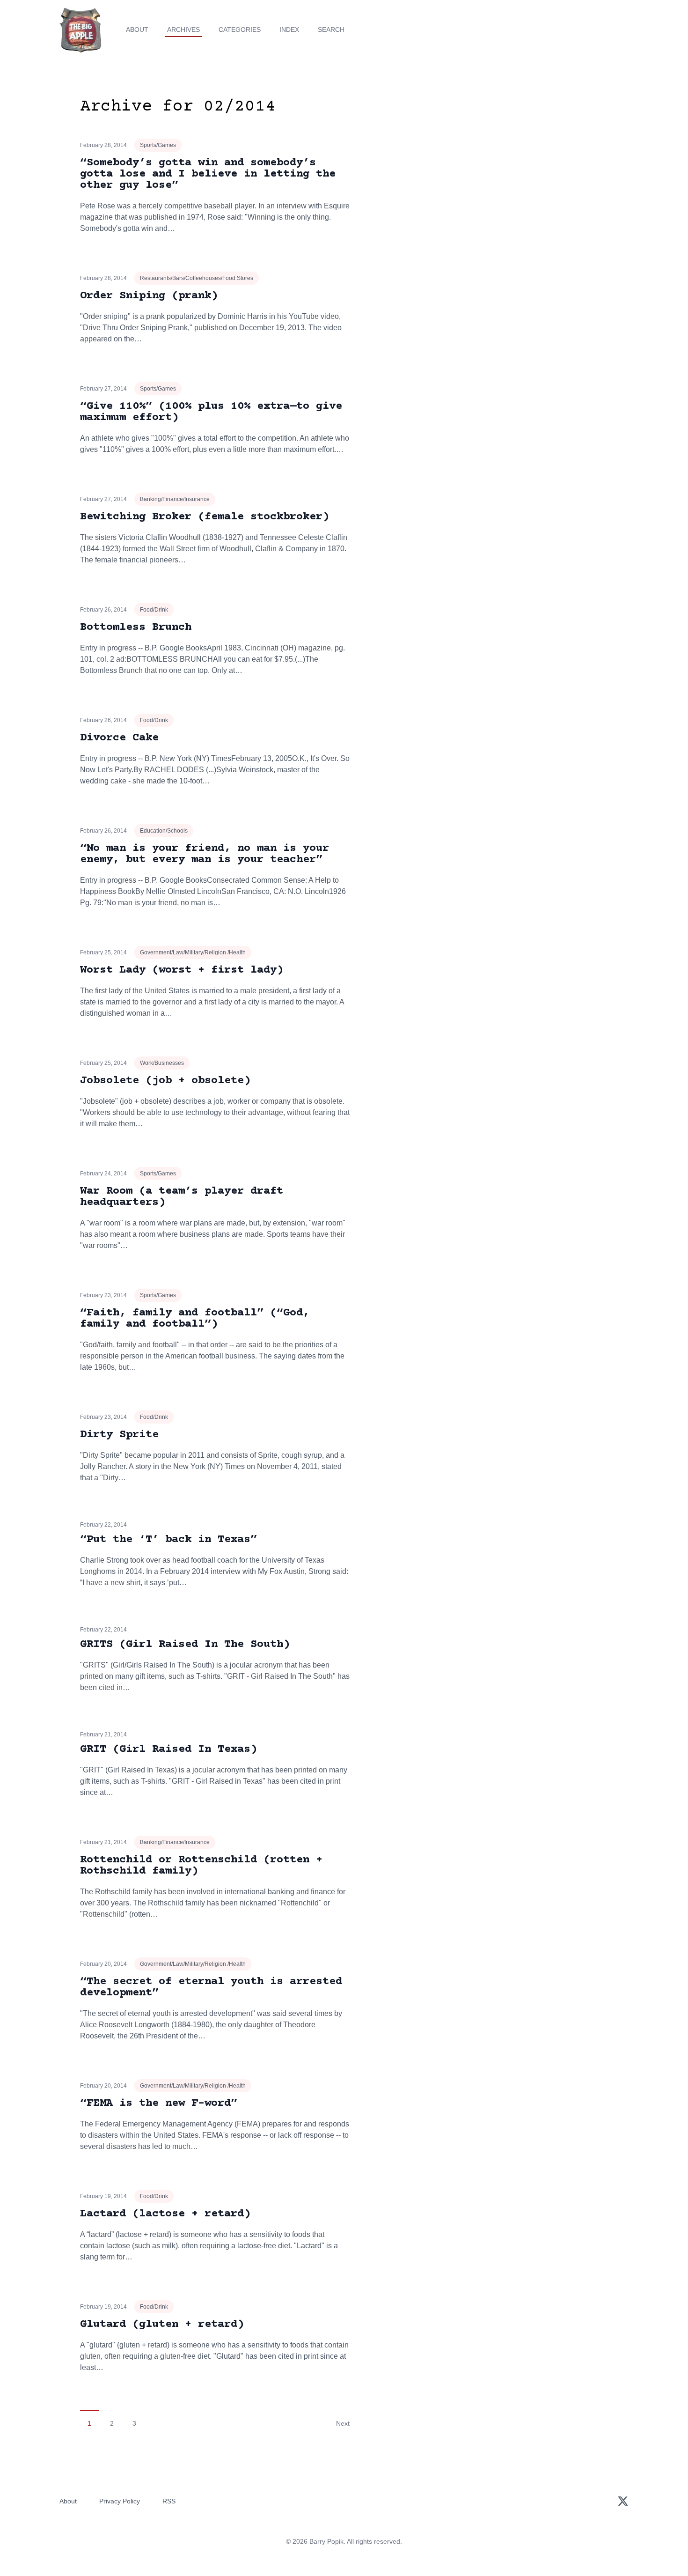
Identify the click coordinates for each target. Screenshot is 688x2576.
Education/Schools (164, 831)
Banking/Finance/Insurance (175, 499)
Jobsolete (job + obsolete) (165, 1081)
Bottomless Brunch (136, 627)
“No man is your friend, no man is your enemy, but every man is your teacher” (205, 854)
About (137, 30)
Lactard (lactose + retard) (165, 2214)
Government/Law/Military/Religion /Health (193, 952)
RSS (169, 2501)
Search (331, 30)
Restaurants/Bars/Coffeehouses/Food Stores (197, 278)
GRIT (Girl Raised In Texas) (168, 1749)
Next (343, 2423)
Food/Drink (154, 610)
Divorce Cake (119, 738)
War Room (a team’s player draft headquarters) (182, 1197)
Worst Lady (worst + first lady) (182, 970)
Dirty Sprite (119, 1435)
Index (289, 30)
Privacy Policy (120, 2501)
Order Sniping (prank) (149, 296)
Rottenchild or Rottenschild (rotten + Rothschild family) (201, 1865)
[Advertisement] (524, 170)
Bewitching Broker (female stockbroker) (205, 517)
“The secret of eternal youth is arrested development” (211, 1987)
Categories (240, 30)
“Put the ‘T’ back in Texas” (168, 1539)
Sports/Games (158, 145)
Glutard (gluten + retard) (162, 2324)
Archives (183, 30)
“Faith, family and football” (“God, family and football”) (195, 1318)
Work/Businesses (162, 1063)
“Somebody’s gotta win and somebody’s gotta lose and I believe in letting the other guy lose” (208, 174)
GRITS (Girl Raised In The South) (185, 1644)
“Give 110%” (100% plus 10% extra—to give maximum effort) (211, 412)
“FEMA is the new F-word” (159, 2103)
